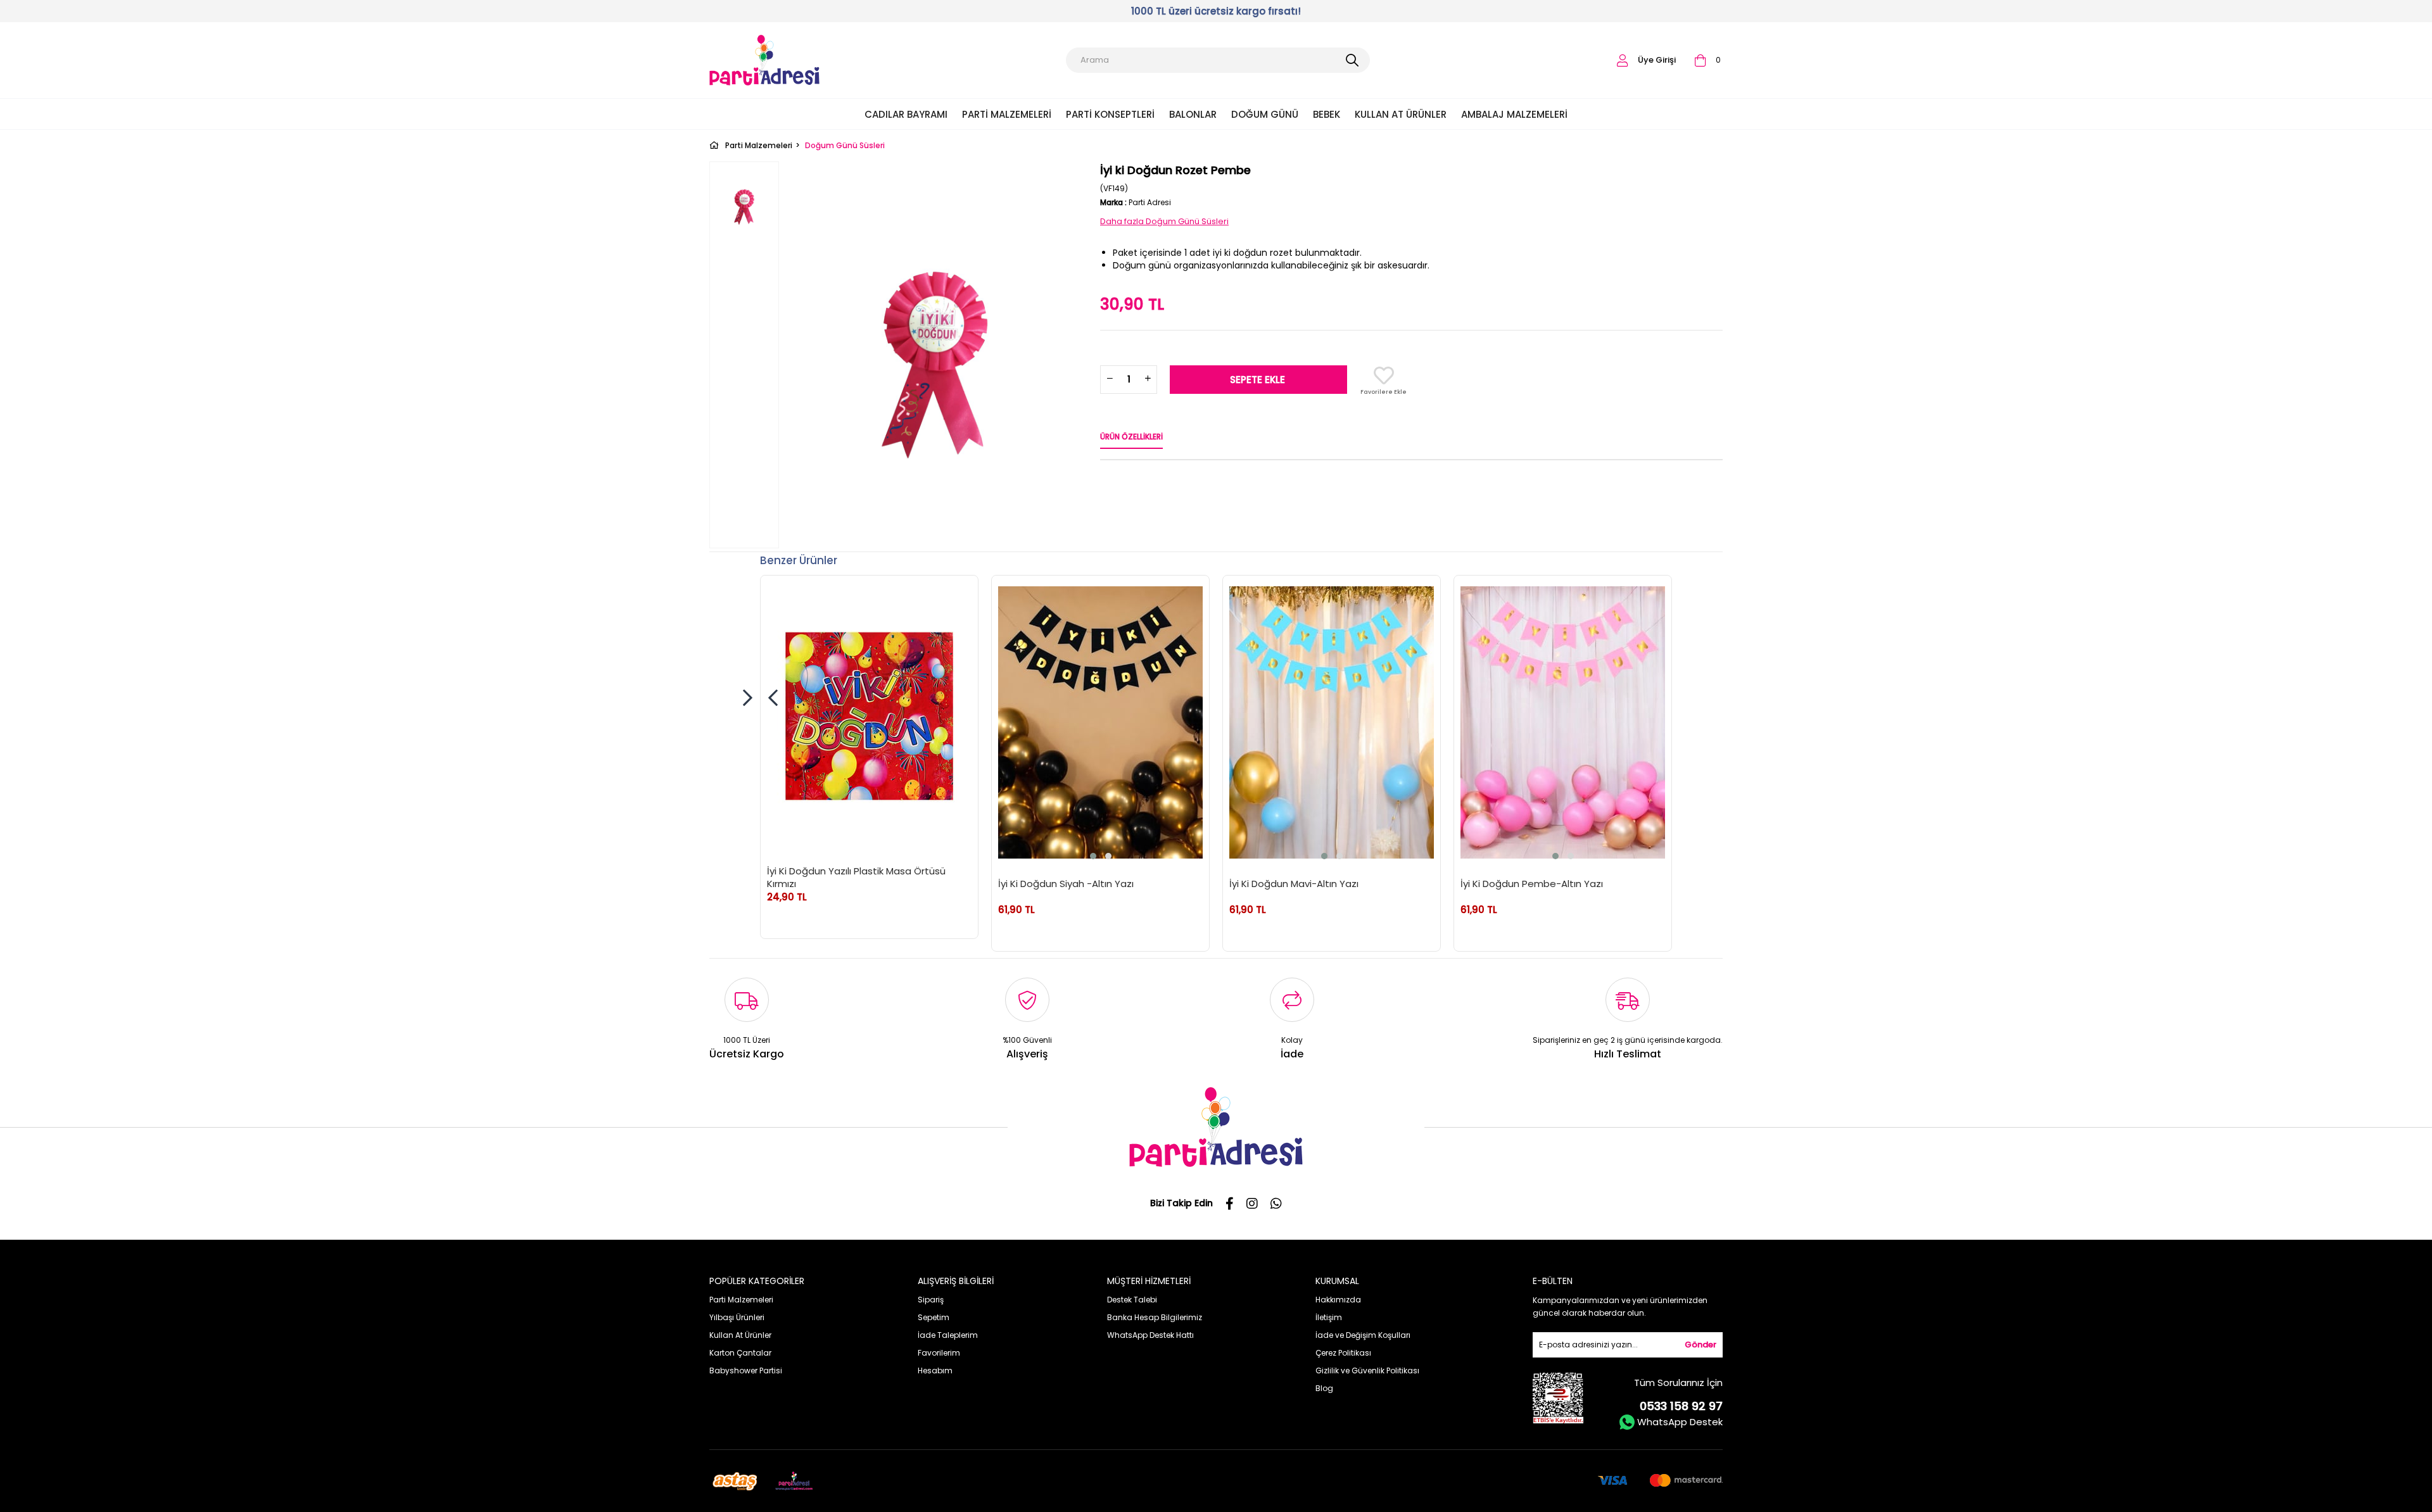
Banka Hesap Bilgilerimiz (1155, 1317)
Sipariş (931, 1300)
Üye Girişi (1657, 60)
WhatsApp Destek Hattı (1150, 1335)
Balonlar (1193, 114)
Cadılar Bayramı (906, 114)
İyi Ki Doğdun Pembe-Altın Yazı (1532, 884)
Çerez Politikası (1343, 1353)
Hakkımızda (1338, 1300)
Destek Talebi (1132, 1300)
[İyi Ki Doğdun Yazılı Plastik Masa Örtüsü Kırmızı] (869, 716)
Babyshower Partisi (746, 1370)
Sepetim (934, 1317)
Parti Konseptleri (1110, 114)
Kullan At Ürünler (1401, 114)
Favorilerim (939, 1353)
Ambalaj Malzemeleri (1514, 114)
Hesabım (935, 1370)
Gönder (1700, 1345)
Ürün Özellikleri (1131, 437)
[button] (1093, 856)
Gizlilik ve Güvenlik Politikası (1367, 1370)
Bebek (1327, 114)
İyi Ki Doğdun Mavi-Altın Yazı (1294, 884)
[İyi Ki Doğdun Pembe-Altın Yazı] (1563, 722)
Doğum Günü (1265, 114)
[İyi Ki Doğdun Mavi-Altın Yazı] (1332, 722)
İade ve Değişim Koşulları (1363, 1335)
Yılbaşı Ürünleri (737, 1317)
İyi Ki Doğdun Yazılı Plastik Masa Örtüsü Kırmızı (856, 877)
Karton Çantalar (740, 1353)
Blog (1324, 1388)
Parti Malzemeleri (1007, 114)
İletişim (1329, 1317)
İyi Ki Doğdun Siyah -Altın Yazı (1066, 884)
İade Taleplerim (948, 1335)
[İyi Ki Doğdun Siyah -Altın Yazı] (1100, 722)
